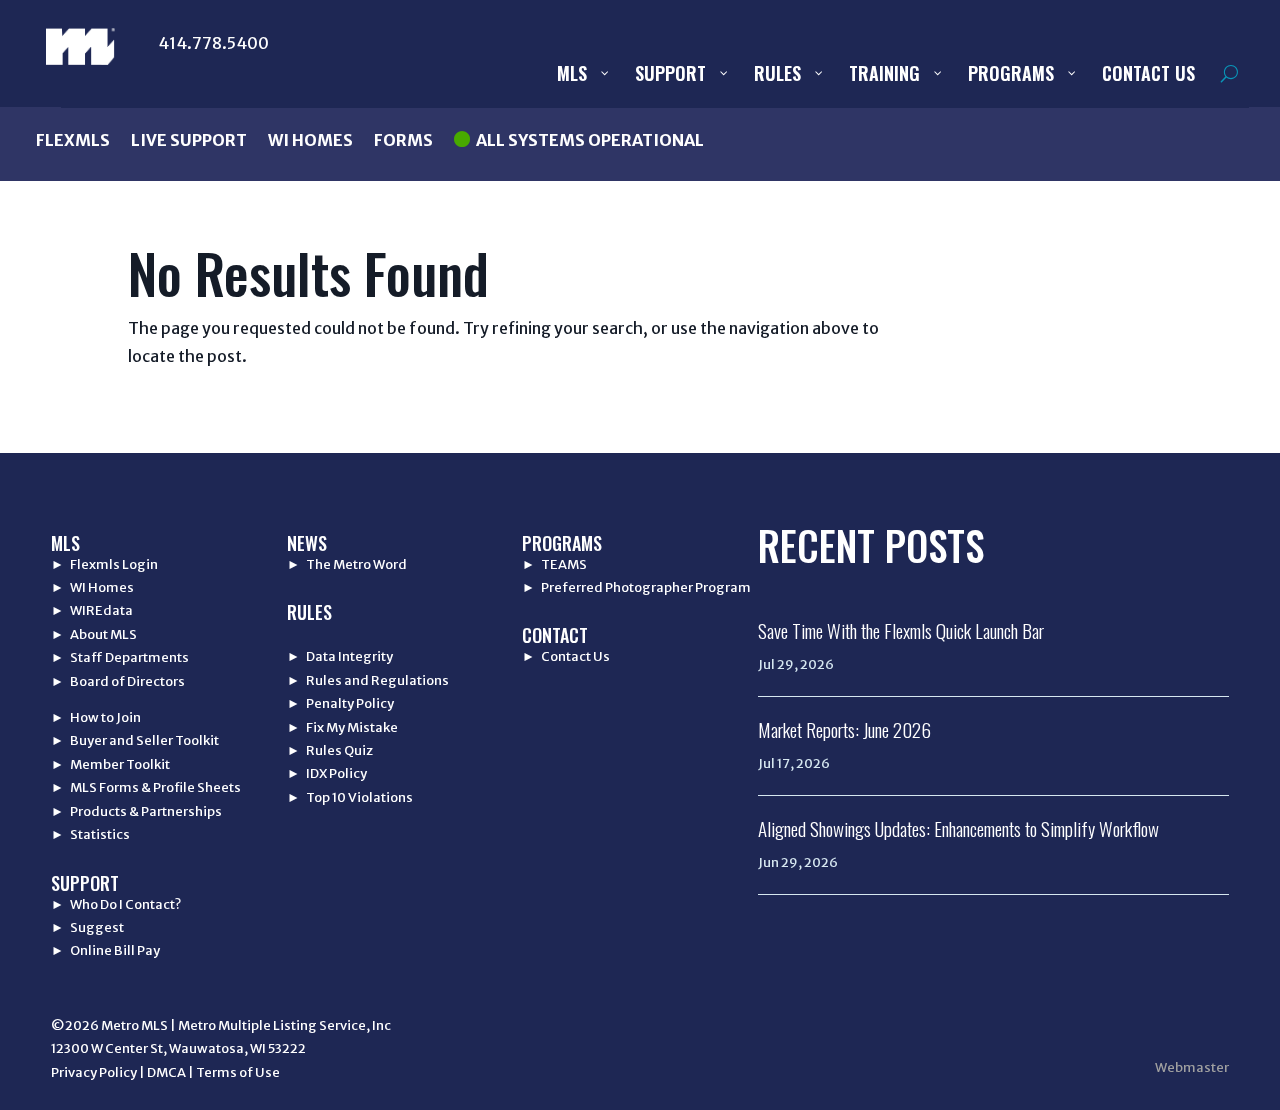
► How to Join (96, 717)
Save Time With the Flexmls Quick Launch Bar (901, 630)
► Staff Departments (120, 657)
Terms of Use (238, 1072)
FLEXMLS (73, 140)
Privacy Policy (94, 1072)
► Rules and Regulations (368, 680)
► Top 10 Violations (350, 797)
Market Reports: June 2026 (844, 729)
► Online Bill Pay (105, 950)
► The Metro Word (347, 564)
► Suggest (87, 927)
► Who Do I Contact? (116, 904)
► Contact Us (566, 656)
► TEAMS (554, 564)
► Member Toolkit (110, 764)
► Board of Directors (118, 681)
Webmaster (1192, 1067)
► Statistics (90, 834)
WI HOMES (310, 140)
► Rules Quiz (330, 750)
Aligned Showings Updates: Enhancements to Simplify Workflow (958, 828)
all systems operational (590, 140)
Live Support (189, 140)
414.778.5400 (213, 43)
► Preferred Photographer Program (636, 587)
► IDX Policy (327, 773)
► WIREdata (92, 610)
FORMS (403, 140)
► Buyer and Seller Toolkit (135, 740)
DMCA (166, 1072)
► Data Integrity (340, 656)
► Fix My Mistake (342, 727)
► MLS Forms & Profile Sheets (146, 787)
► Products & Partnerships (136, 811)
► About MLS (94, 634)
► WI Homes (92, 587)
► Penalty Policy (340, 703)
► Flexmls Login (104, 564)
